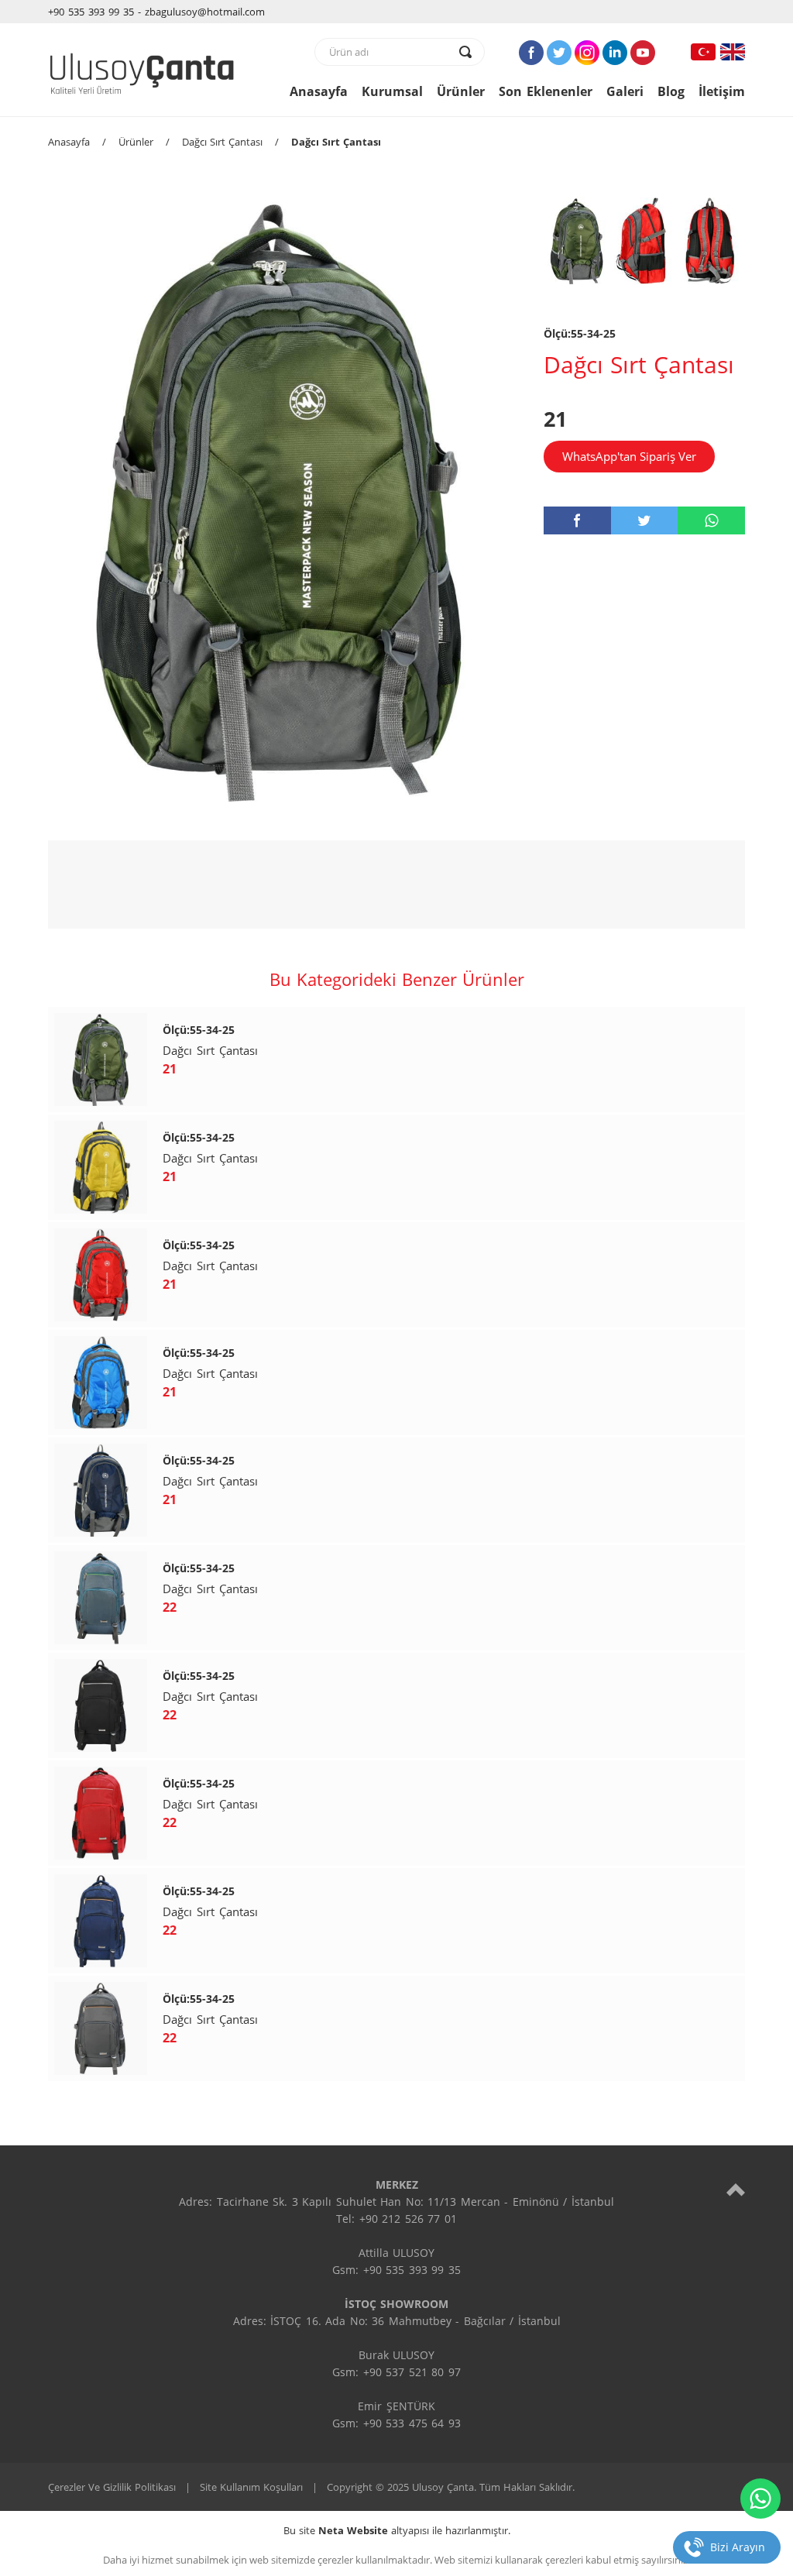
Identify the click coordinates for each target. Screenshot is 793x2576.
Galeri (625, 91)
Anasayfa (319, 91)
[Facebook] (531, 53)
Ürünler (461, 91)
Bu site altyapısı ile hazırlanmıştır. (397, 2530)
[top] (736, 2189)
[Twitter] (559, 53)
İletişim (722, 91)
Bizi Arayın (738, 2547)
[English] (733, 52)
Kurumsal (392, 91)
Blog (671, 91)
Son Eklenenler (546, 91)
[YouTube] (643, 53)
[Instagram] (587, 53)
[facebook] (577, 520)
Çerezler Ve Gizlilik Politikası (112, 2487)
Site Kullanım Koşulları (251, 2487)
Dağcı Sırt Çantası (222, 142)
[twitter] (645, 520)
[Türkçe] (703, 52)
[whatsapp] (711, 520)
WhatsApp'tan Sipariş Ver (629, 456)
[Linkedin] (615, 53)
